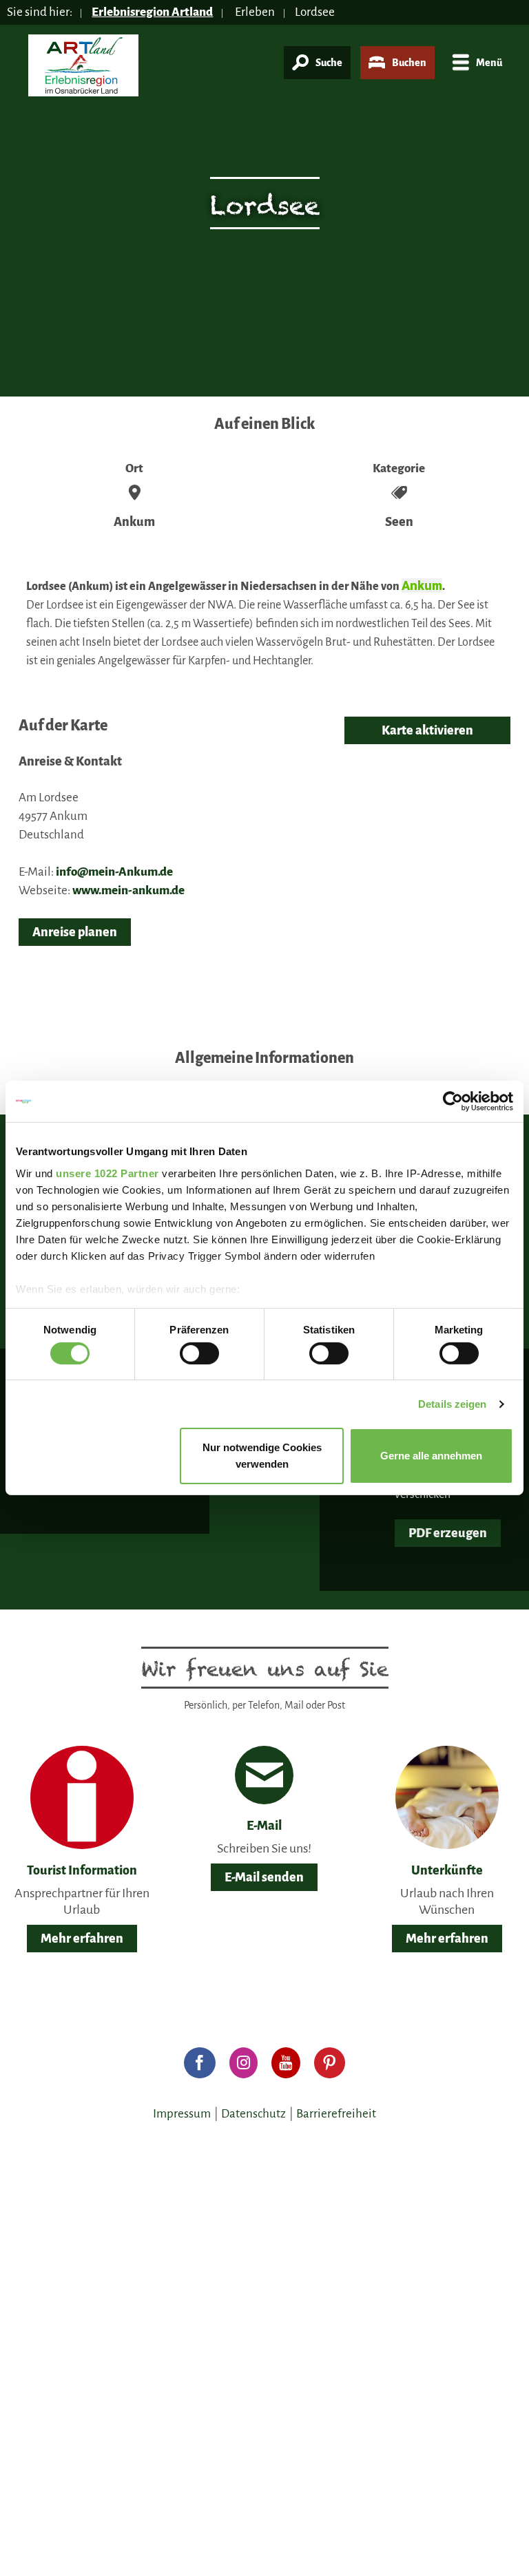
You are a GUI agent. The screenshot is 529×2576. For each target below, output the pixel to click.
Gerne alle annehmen (431, 1456)
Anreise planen (75, 932)
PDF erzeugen (448, 1533)
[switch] (199, 1353)
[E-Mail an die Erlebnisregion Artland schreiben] (264, 1775)
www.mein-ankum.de (128, 890)
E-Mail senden (264, 1877)
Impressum (182, 2114)
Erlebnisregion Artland (152, 12)
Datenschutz (253, 2114)
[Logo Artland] (83, 71)
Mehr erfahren (82, 1939)
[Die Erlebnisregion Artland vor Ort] (82, 1797)
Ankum (422, 585)
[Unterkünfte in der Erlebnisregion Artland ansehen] (447, 1797)
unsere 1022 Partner (107, 1173)
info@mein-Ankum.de (114, 872)
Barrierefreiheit (336, 2114)
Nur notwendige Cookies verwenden (262, 1456)
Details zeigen (452, 1404)
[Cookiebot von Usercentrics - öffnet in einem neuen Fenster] (453, 1101)
